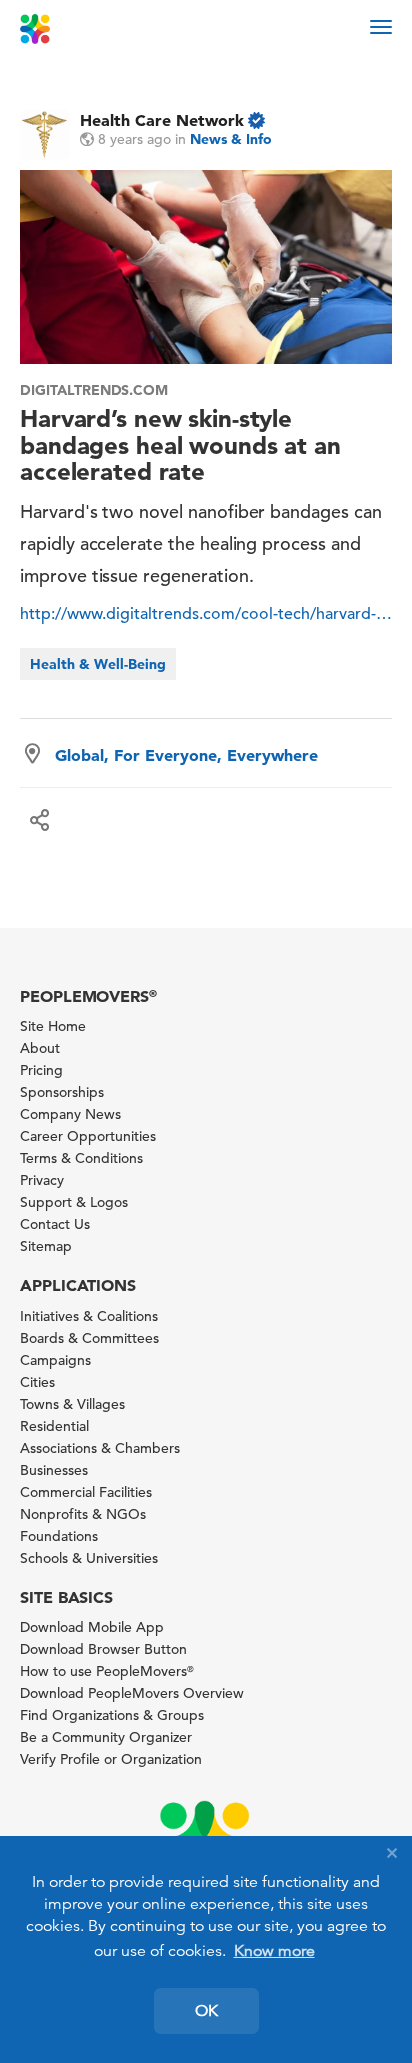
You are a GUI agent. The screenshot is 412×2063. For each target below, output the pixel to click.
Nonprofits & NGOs (83, 1514)
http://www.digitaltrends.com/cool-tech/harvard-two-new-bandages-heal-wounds (206, 614)
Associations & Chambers (100, 1448)
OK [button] (206, 2011)
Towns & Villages (72, 1404)
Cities (37, 1382)
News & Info (231, 139)
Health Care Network (162, 120)
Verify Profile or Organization (111, 1759)
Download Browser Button (103, 1649)
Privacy (42, 1180)
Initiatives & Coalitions (89, 1316)
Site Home (53, 1026)
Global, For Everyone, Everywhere (186, 755)
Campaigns (55, 1360)
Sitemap (46, 1246)
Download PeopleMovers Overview (132, 1693)
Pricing (41, 1070)
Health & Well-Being (98, 664)
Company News (70, 1114)
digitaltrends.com (94, 390)
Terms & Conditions (81, 1158)
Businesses (54, 1470)
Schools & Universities (89, 1558)
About (40, 1048)
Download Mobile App (92, 1627)
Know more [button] (274, 1951)
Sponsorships (62, 1092)
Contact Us (55, 1224)
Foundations (59, 1536)
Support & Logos (74, 1202)
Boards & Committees (89, 1338)
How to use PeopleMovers (107, 1671)
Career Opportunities (88, 1136)
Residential (54, 1426)
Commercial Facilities (86, 1492)
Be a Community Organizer (106, 1737)
